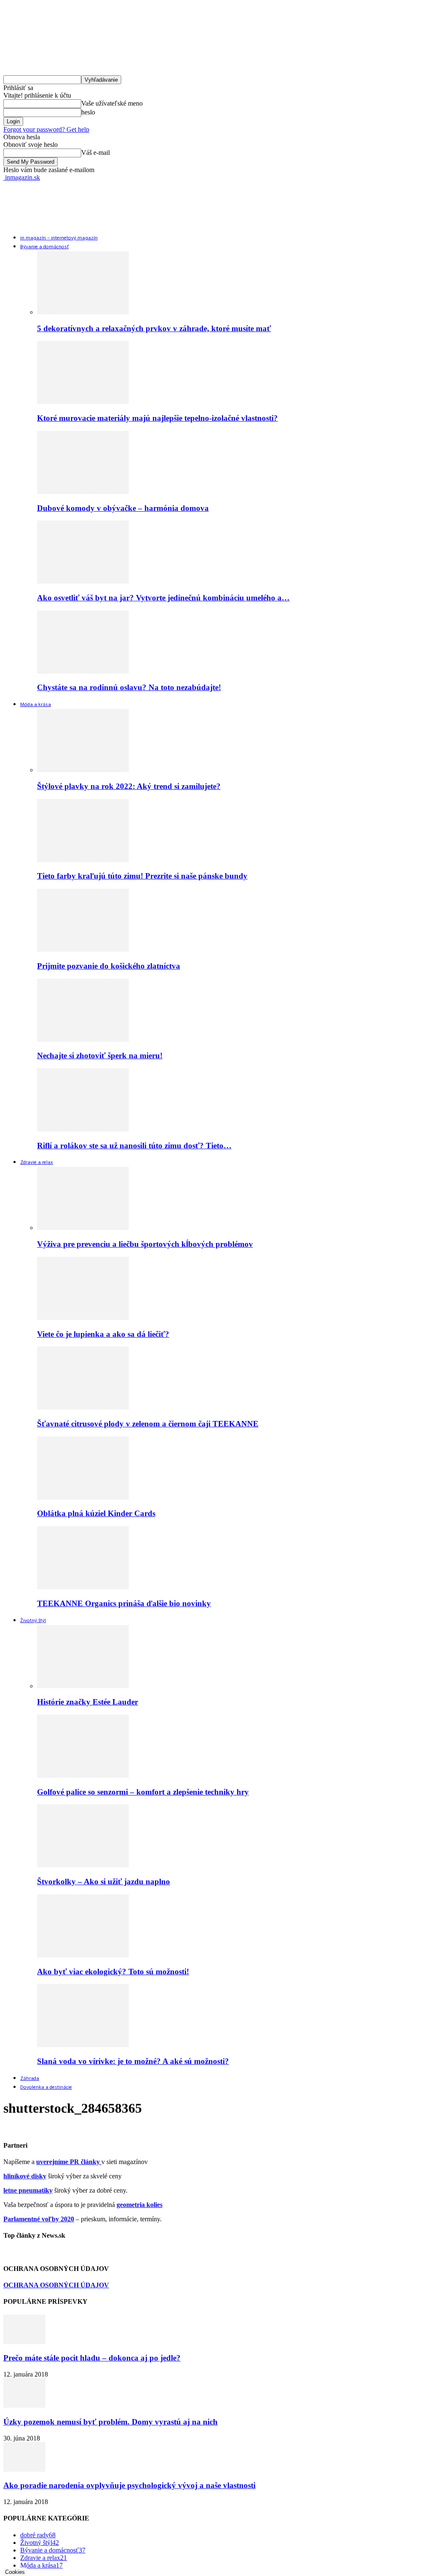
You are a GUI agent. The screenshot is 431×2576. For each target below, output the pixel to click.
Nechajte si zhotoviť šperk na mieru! (100, 1056)
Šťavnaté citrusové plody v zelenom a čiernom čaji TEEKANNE (148, 1424)
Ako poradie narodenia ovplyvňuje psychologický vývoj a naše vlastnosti (129, 2485)
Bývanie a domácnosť (44, 247)
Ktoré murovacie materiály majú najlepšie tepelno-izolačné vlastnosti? (157, 418)
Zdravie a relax (37, 1163)
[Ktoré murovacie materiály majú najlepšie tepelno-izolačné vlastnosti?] (83, 402)
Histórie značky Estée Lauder (88, 1702)
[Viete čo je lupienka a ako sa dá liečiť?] (83, 1318)
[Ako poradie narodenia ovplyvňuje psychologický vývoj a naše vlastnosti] (24, 2469)
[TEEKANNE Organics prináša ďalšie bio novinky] (83, 1587)
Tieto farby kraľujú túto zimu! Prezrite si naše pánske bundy (142, 876)
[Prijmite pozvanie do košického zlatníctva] (83, 949)
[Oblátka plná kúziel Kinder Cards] (83, 1497)
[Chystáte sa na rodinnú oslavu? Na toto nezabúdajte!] (83, 671)
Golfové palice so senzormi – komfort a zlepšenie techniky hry (143, 1792)
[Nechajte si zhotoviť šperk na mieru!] (83, 1040)
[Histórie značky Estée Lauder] (83, 1686)
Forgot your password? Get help (46, 129)
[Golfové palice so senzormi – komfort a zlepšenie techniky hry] (83, 1775)
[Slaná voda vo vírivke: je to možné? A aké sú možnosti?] (83, 2045)
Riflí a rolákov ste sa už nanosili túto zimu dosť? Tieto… (134, 1146)
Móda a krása (36, 705)
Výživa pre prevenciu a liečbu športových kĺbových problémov (145, 1244)
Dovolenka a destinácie (46, 2087)
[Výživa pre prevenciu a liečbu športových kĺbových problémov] (83, 1228)
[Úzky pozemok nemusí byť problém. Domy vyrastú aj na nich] (24, 2405)
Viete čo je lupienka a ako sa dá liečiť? (103, 1334)
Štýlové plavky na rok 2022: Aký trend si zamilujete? (129, 786)
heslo (88, 112)
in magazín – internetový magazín (59, 238)
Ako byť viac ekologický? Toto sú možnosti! (113, 1972)
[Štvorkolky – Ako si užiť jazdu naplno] (83, 1865)
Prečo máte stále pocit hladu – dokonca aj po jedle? (92, 2358)
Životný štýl (33, 1621)
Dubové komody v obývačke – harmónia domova (123, 508)
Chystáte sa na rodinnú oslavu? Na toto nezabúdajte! (129, 687)
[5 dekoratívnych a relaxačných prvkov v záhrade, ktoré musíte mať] (83, 312)
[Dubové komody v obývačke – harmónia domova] (83, 492)
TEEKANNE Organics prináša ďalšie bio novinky (124, 1603)
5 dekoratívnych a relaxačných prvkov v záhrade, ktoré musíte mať (154, 328)
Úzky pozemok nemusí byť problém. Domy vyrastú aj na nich (110, 2422)
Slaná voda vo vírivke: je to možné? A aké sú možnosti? (133, 2061)
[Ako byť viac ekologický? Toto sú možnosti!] (83, 1955)
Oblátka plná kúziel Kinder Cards (96, 1513)
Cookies (15, 2572)
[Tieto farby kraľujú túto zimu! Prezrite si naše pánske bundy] (83, 860)
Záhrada (30, 2079)
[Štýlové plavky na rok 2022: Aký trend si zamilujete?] (83, 770)
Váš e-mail (96, 153)
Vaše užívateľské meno (112, 103)
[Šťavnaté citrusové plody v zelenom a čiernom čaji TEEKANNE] (83, 1407)
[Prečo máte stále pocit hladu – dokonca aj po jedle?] (24, 2342)
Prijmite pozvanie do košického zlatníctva (109, 966)
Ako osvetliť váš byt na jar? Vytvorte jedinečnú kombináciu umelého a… (163, 598)
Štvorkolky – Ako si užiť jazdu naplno (104, 1882)
